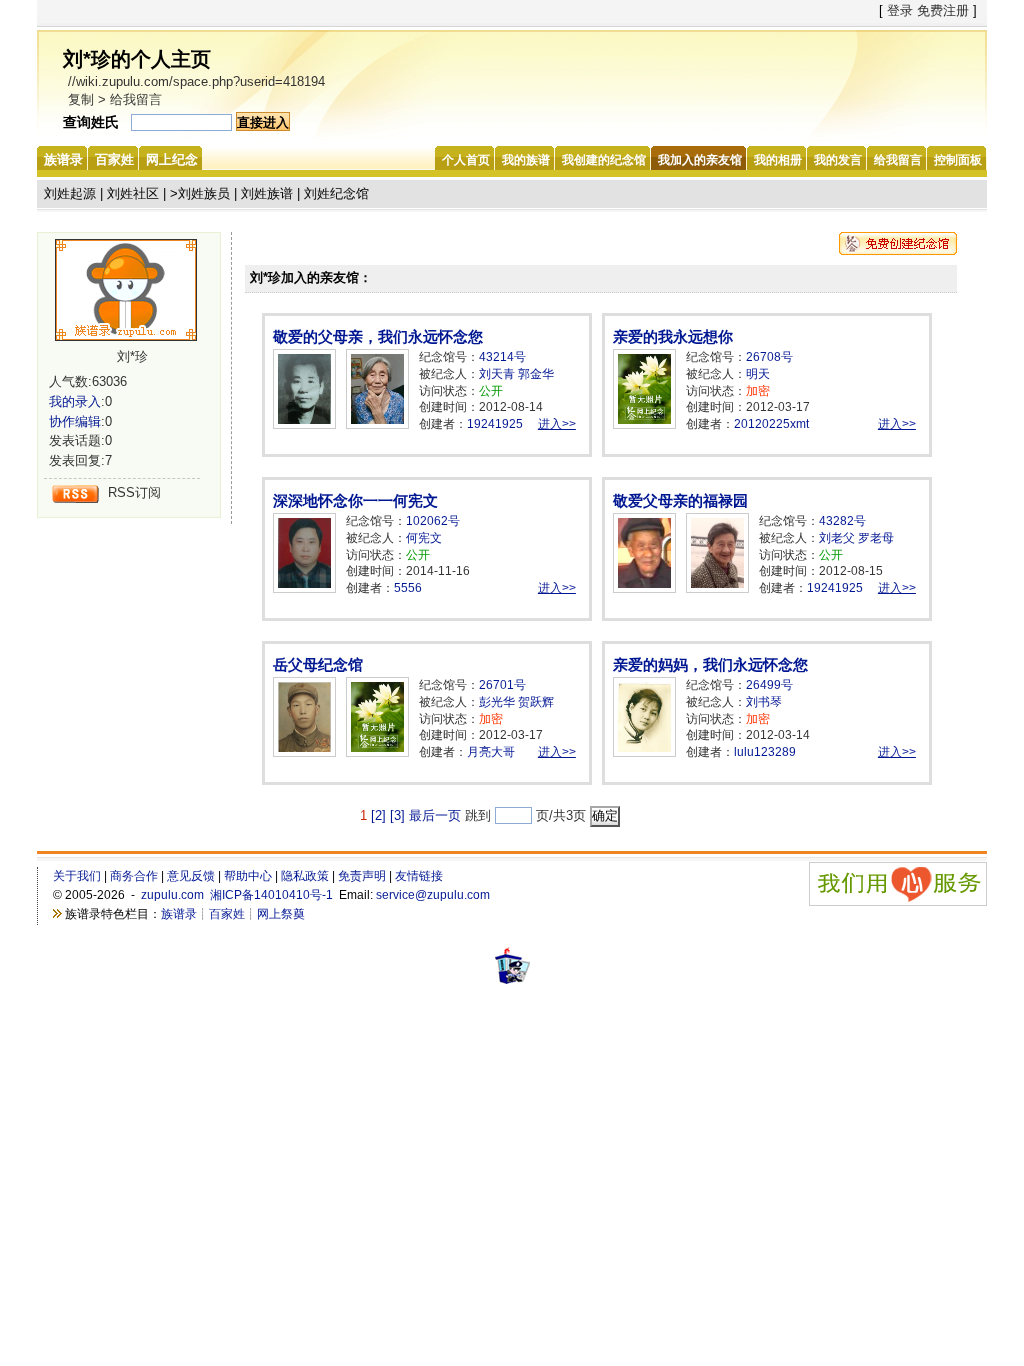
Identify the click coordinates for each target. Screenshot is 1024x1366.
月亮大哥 (491, 752)
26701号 (502, 685)
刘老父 (837, 538)
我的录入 (75, 401)
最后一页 (435, 815)
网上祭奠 (281, 914)
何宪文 (424, 538)
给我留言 (136, 99)
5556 (408, 588)
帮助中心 (248, 876)
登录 (900, 10)
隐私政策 (305, 876)
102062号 (433, 521)
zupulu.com (172, 895)
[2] (378, 815)
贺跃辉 (536, 702)
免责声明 (362, 876)
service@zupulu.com (433, 895)
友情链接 (419, 876)
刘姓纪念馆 (336, 193)
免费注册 (943, 10)
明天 (758, 374)
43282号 (842, 521)
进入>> (557, 424)
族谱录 (179, 914)
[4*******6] (133, 290)
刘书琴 (764, 702)
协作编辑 (75, 421)
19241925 (495, 424)
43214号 (502, 357)
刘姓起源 (70, 193)
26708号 (769, 357)
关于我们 (77, 876)
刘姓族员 (204, 193)
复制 (81, 99)
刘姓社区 (133, 193)
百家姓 (227, 914)
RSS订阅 (134, 492)
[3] (397, 815)
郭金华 (536, 374)
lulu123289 (765, 752)
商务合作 (134, 876)
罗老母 (876, 538)
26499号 (769, 685)
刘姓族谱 (267, 193)
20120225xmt (771, 424)
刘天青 (497, 374)
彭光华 (497, 702)
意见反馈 (191, 876)
